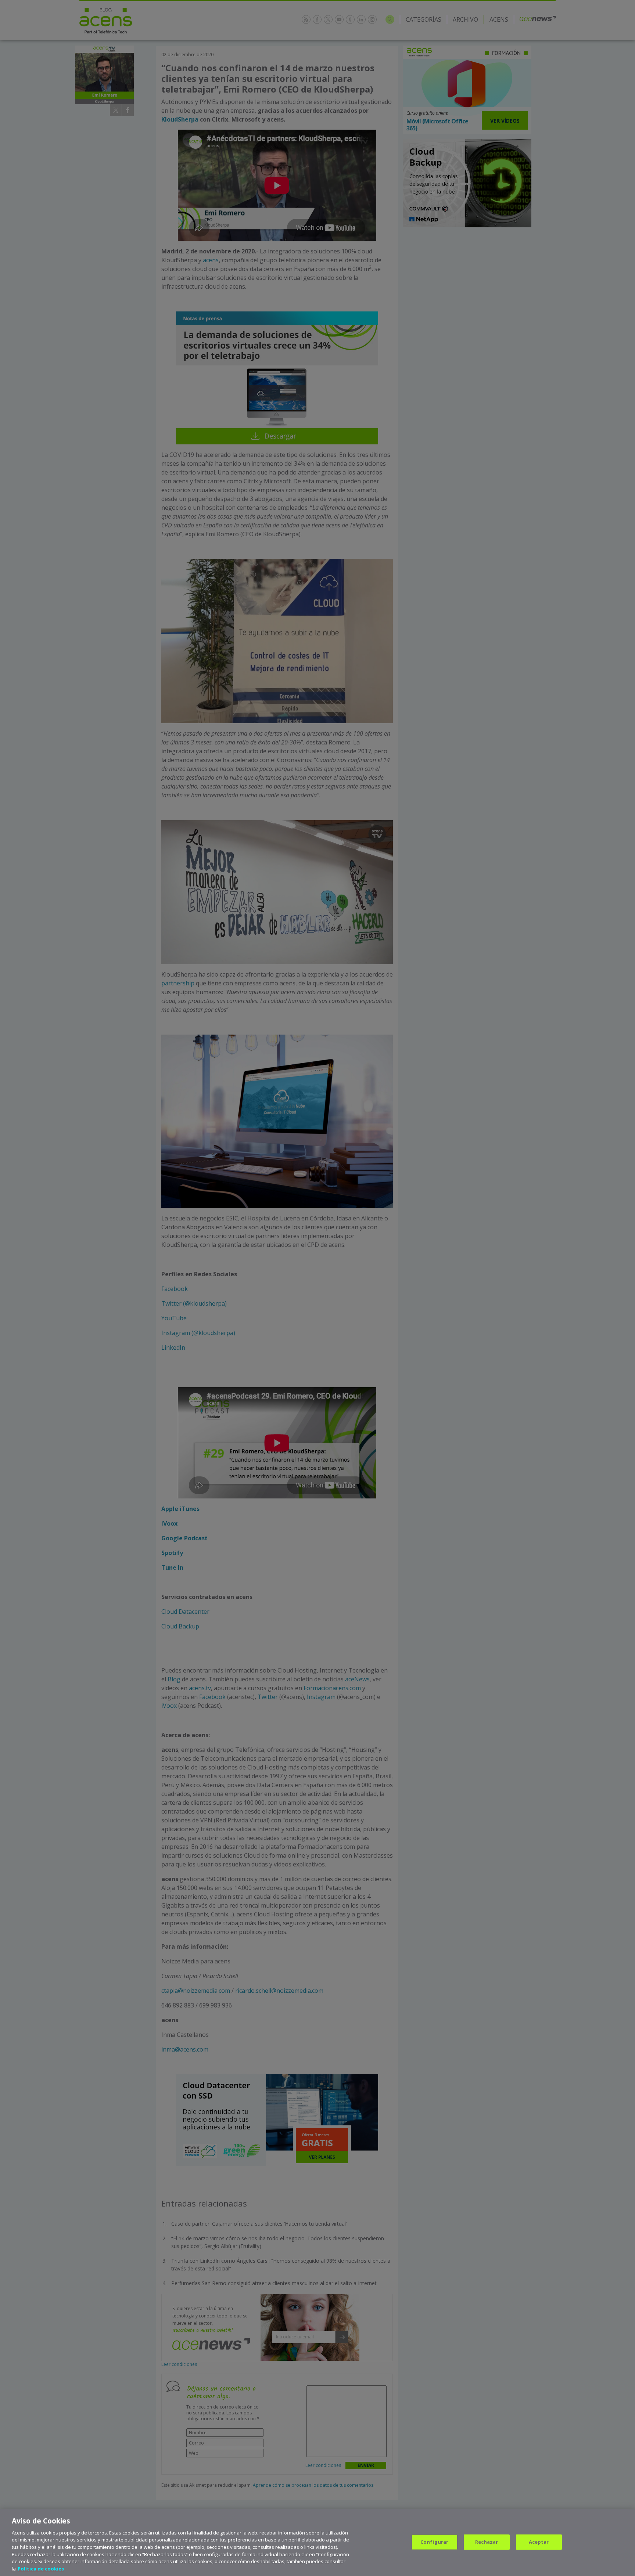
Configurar (434, 2542)
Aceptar (539, 2542)
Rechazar (487, 2542)
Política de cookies (41, 2568)
